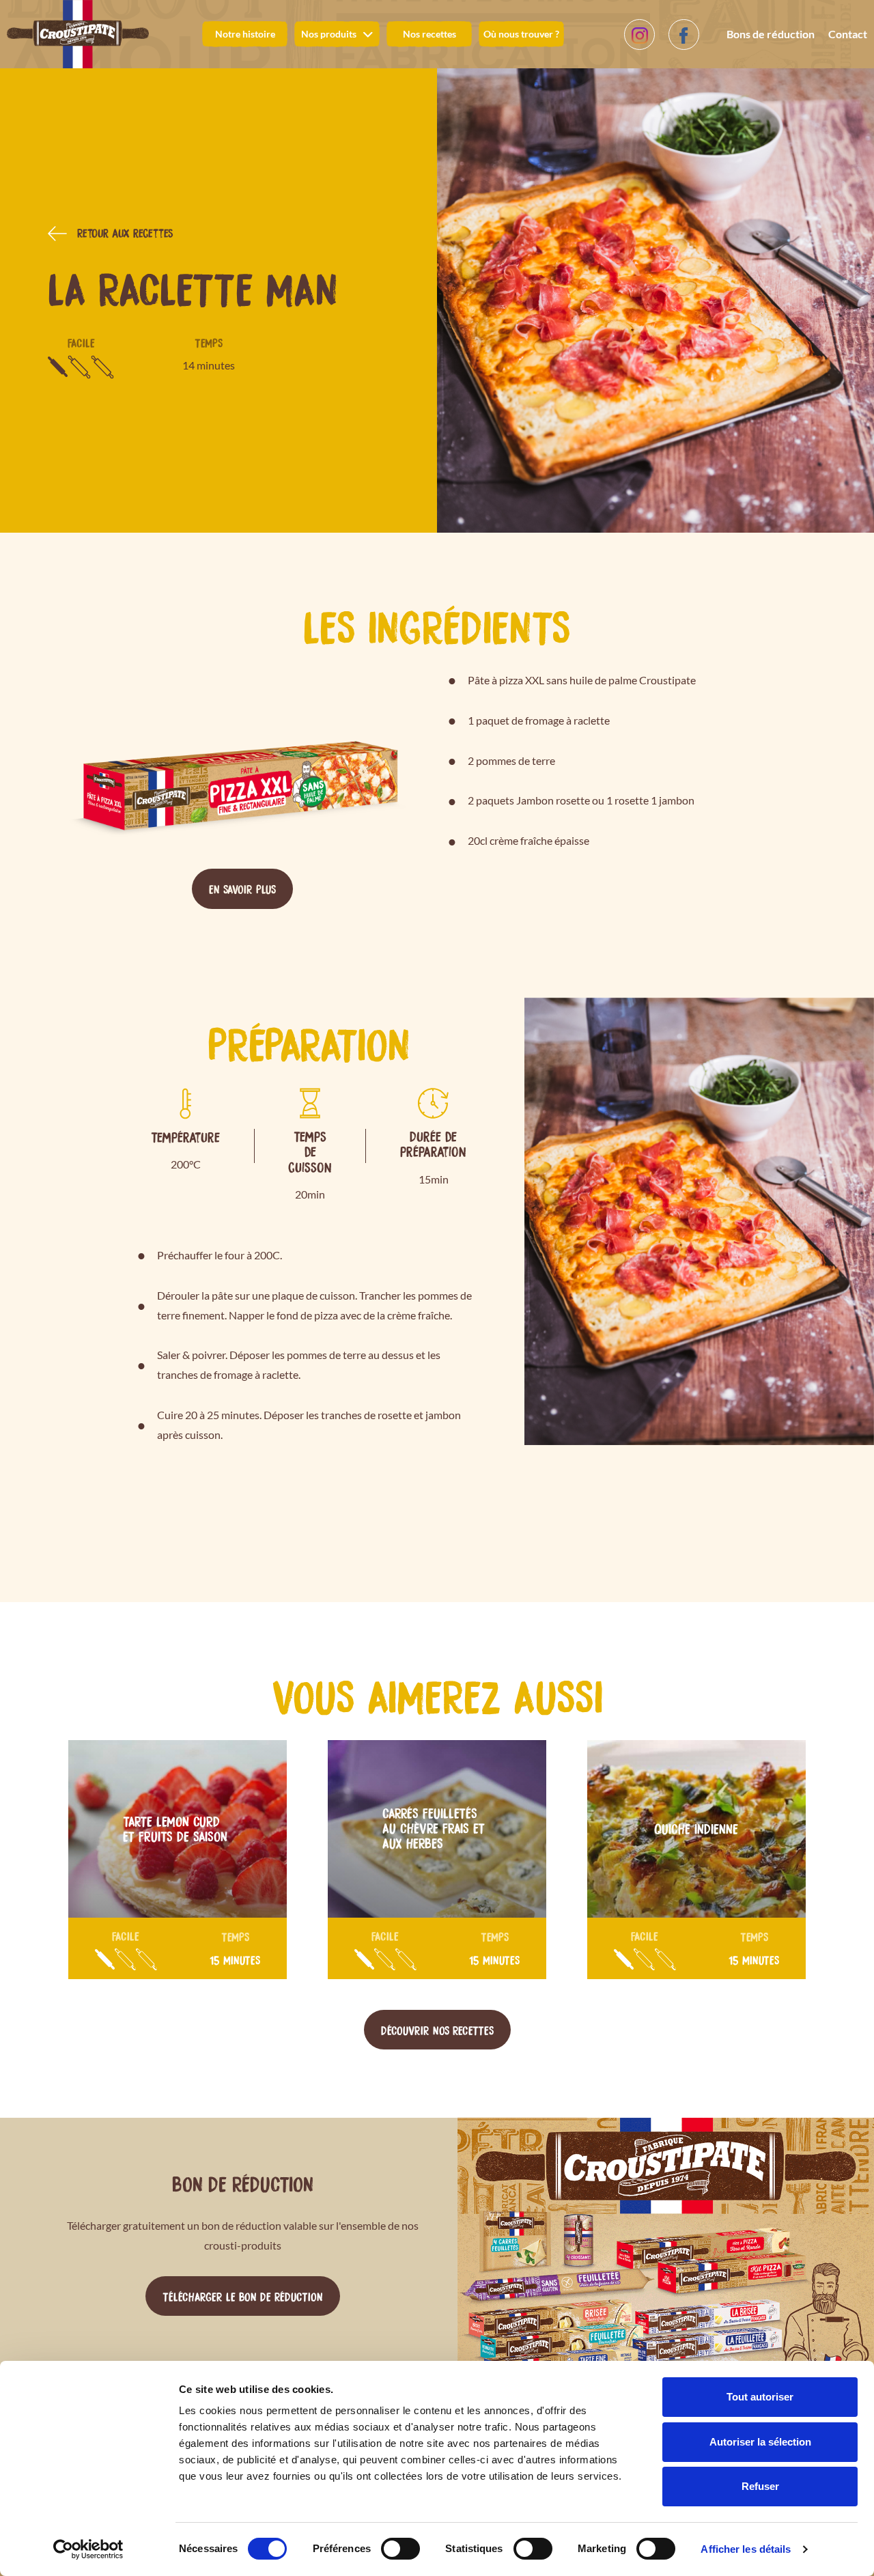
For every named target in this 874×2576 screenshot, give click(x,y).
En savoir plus (242, 888)
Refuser (760, 2486)
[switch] (400, 2549)
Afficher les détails (746, 2549)
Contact (848, 34)
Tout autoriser (760, 2397)
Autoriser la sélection (760, 2442)
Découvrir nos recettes (437, 2030)
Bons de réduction (771, 34)
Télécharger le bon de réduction (243, 2296)
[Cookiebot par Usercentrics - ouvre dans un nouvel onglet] (88, 2549)
